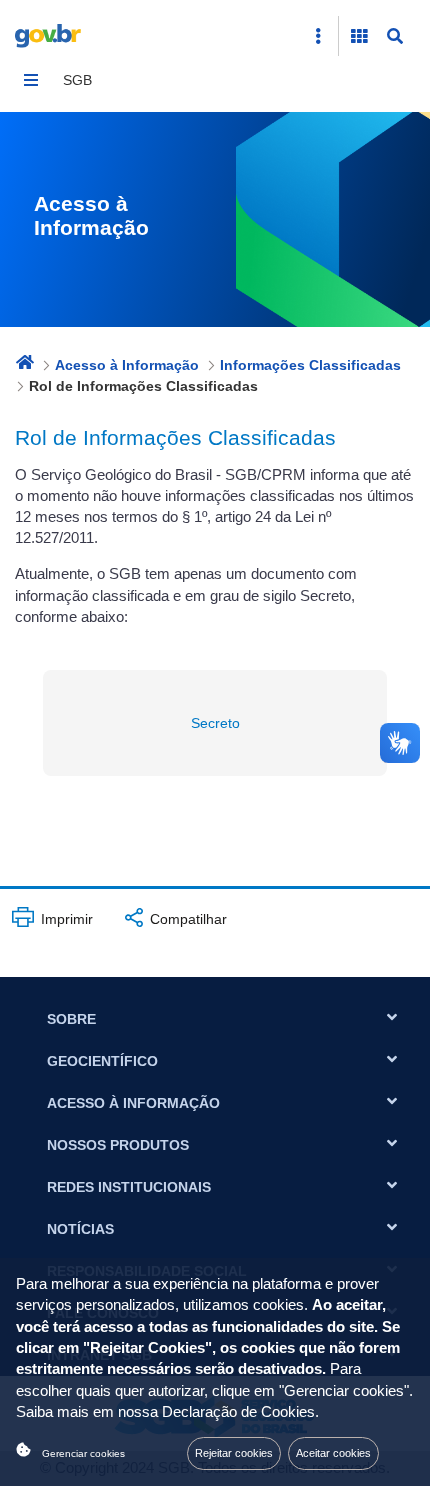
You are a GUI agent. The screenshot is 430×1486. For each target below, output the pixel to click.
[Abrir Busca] (395, 36)
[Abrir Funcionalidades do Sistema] (359, 36)
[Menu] (31, 80)
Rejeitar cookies (234, 1453)
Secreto (215, 723)
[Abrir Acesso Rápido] (318, 36)
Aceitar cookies (333, 1453)
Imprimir (65, 919)
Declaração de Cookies (238, 1412)
